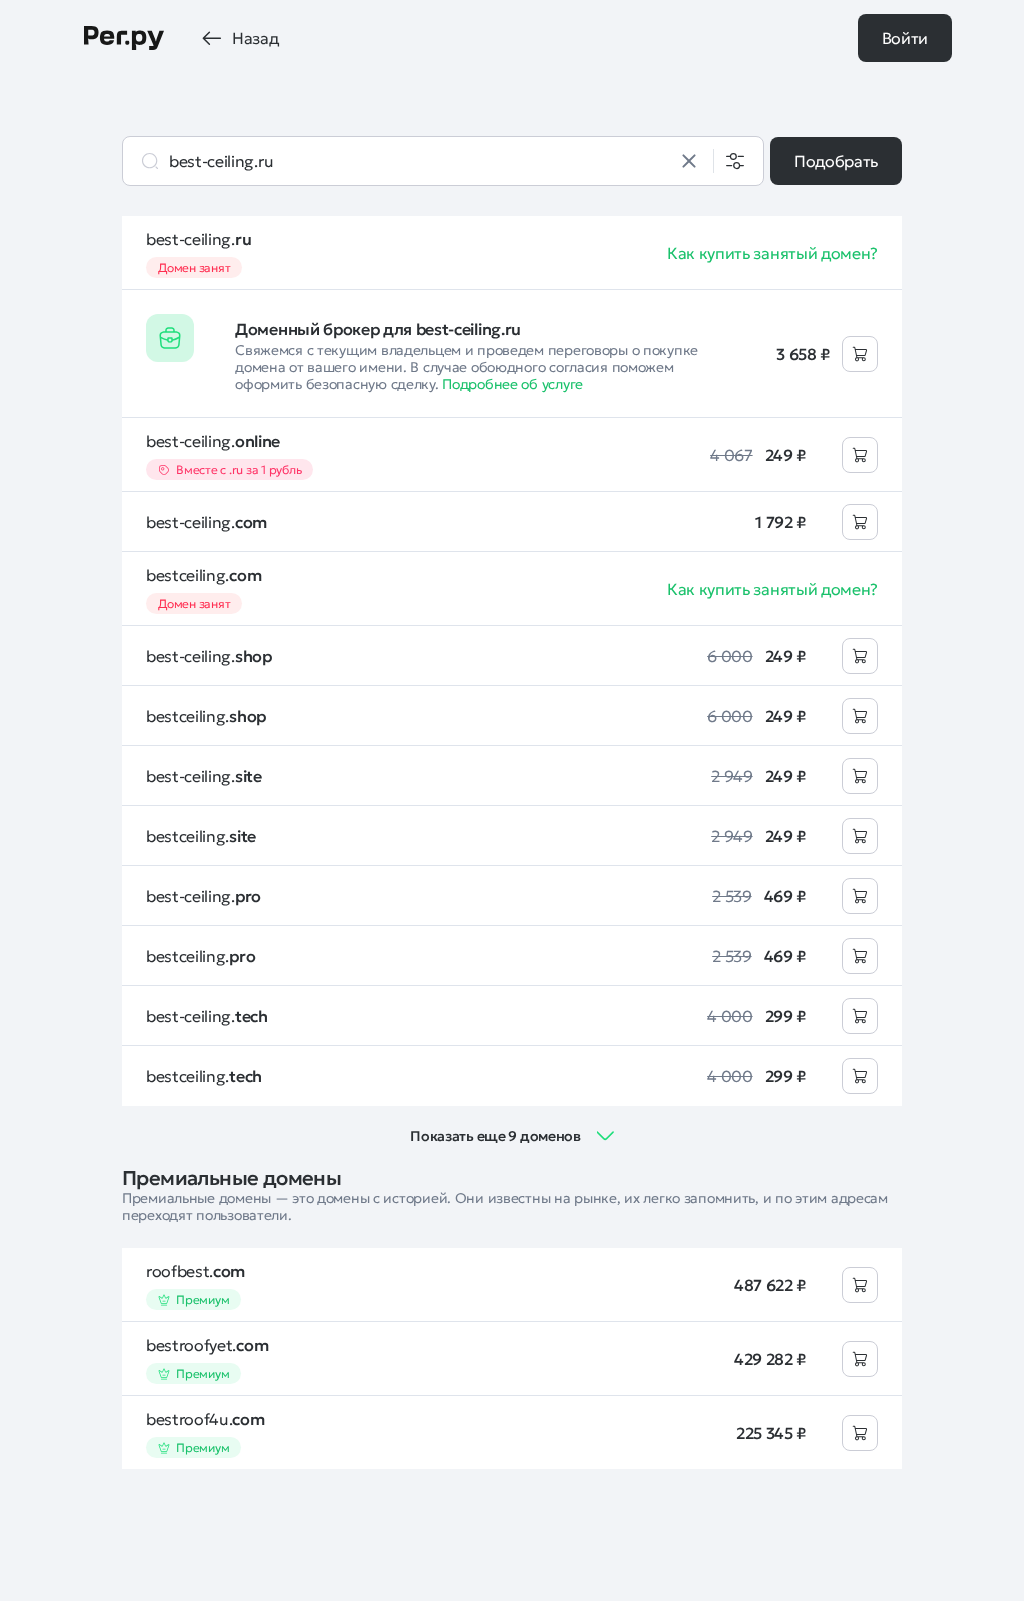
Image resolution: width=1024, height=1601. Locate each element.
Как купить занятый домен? (772, 253)
